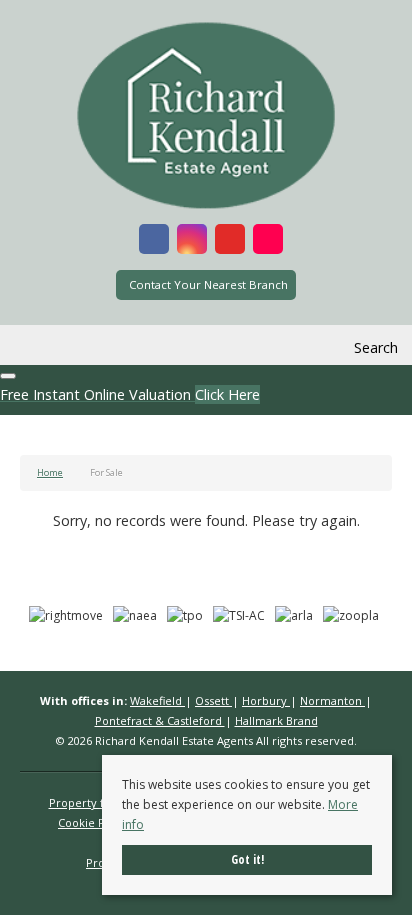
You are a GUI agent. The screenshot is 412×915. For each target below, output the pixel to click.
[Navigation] (37, 348)
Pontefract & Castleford (160, 720)
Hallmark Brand (276, 720)
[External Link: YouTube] (230, 242)
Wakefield (157, 700)
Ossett (213, 700)
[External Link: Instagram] (192, 242)
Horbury (266, 700)
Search (376, 347)
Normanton (332, 700)
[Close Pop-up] (8, 376)
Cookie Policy (94, 822)
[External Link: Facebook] (154, 242)
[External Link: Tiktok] (268, 242)
